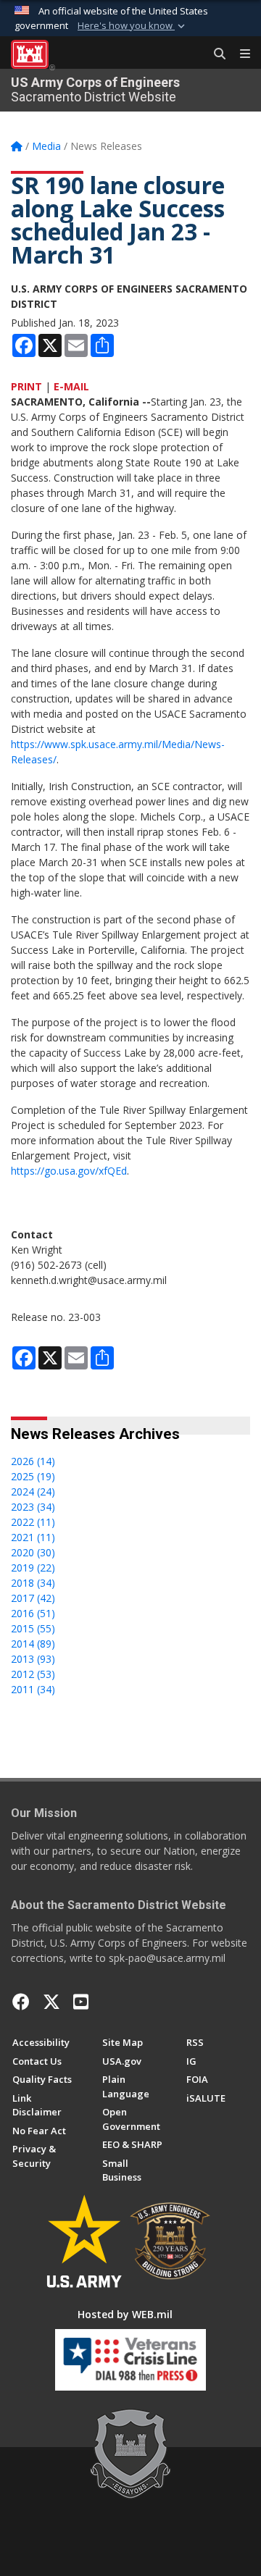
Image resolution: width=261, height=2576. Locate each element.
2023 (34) (33, 1507)
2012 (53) (33, 1674)
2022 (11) (33, 1522)
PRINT (26, 386)
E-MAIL (71, 386)
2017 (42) (33, 1598)
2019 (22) (33, 1568)
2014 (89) (33, 1644)
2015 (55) (33, 1628)
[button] (133, 26)
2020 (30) (33, 1552)
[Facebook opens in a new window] (21, 2002)
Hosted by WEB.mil (125, 2314)
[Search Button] (215, 54)
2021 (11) (33, 1537)
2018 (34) (33, 1583)
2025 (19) (33, 1476)
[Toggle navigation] (239, 54)
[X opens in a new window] (51, 2002)
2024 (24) (33, 1492)
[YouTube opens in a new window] (81, 2002)
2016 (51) (33, 1613)
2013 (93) (33, 1659)
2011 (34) (33, 1689)
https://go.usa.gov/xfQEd (69, 1171)
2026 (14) (33, 1461)
